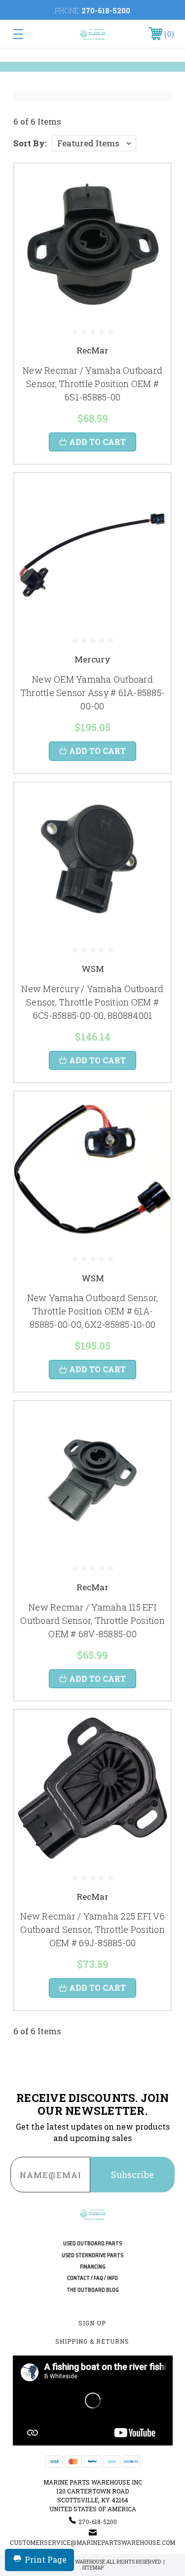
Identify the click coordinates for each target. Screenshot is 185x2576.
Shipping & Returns (92, 2341)
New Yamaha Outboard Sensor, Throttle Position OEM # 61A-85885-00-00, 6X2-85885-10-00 (93, 1311)
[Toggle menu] (29, 34)
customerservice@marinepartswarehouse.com (92, 2542)
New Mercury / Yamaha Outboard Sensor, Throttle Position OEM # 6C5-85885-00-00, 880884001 (92, 1002)
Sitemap (93, 2568)
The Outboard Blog (93, 2290)
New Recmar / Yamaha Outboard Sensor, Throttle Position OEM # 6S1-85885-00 (92, 384)
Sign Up (92, 2323)
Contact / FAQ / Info (92, 2278)
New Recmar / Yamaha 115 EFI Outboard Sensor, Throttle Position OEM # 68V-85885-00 (92, 1620)
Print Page (46, 2559)
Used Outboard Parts (92, 2244)
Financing (93, 2267)
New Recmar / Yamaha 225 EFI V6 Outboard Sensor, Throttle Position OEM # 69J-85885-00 (92, 1929)
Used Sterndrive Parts (92, 2255)
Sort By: (30, 143)
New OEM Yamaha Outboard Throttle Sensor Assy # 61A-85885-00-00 (92, 693)
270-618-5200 (106, 11)
